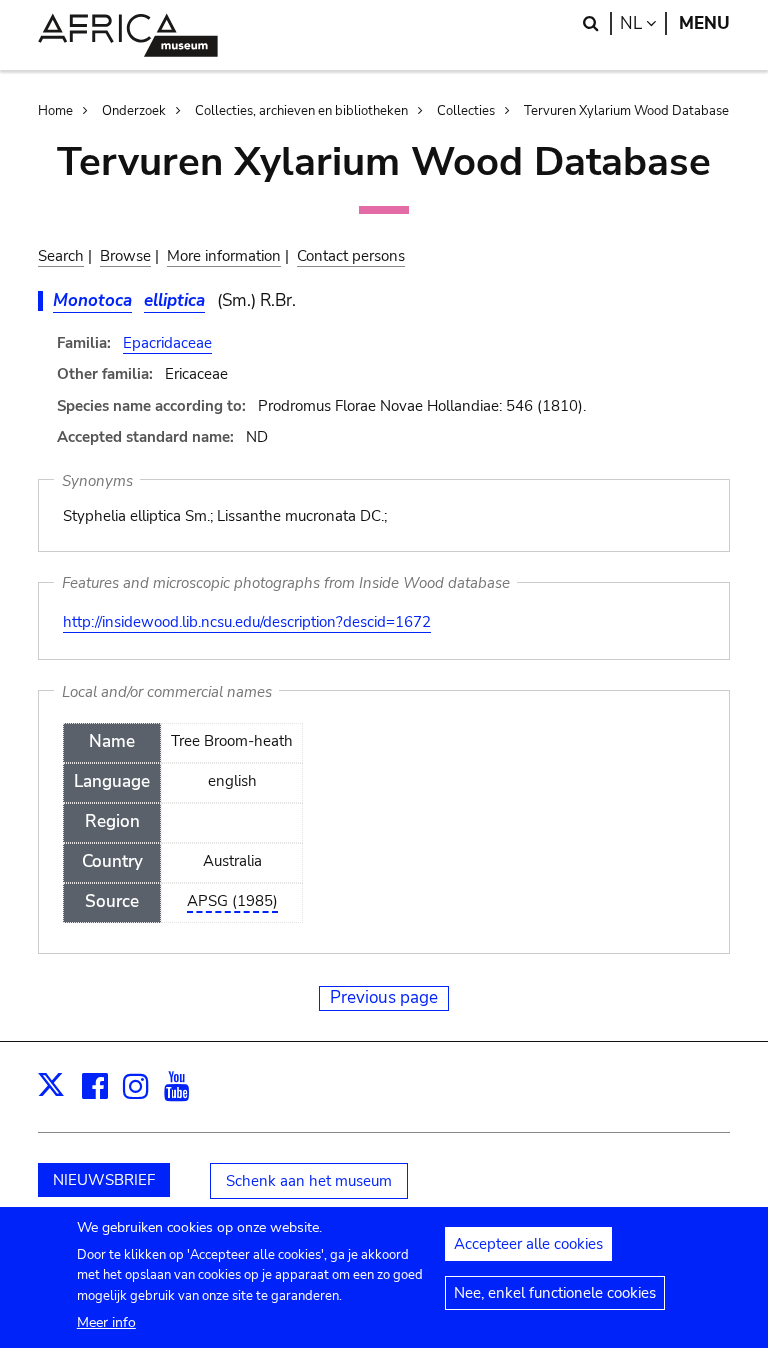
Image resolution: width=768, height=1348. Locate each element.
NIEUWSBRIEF (104, 1180)
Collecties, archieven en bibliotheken (301, 111)
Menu (704, 23)
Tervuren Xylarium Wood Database (626, 111)
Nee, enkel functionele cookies (555, 1293)
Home (55, 111)
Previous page (384, 997)
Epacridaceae (167, 343)
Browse (125, 256)
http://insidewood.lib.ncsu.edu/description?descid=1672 (247, 622)
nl (643, 23)
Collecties (466, 111)
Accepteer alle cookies (528, 1244)
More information (224, 256)
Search (61, 256)
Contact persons (351, 256)
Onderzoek (134, 111)
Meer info (106, 1322)
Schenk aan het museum (309, 1181)
